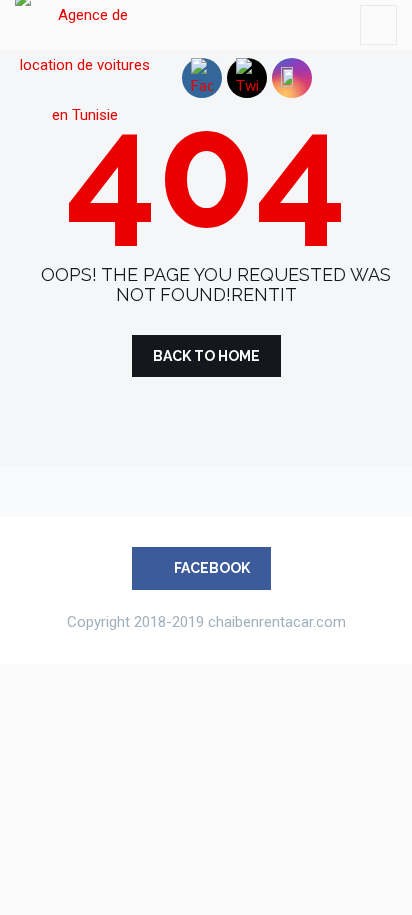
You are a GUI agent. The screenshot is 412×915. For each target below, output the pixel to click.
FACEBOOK (210, 568)
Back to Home (206, 356)
